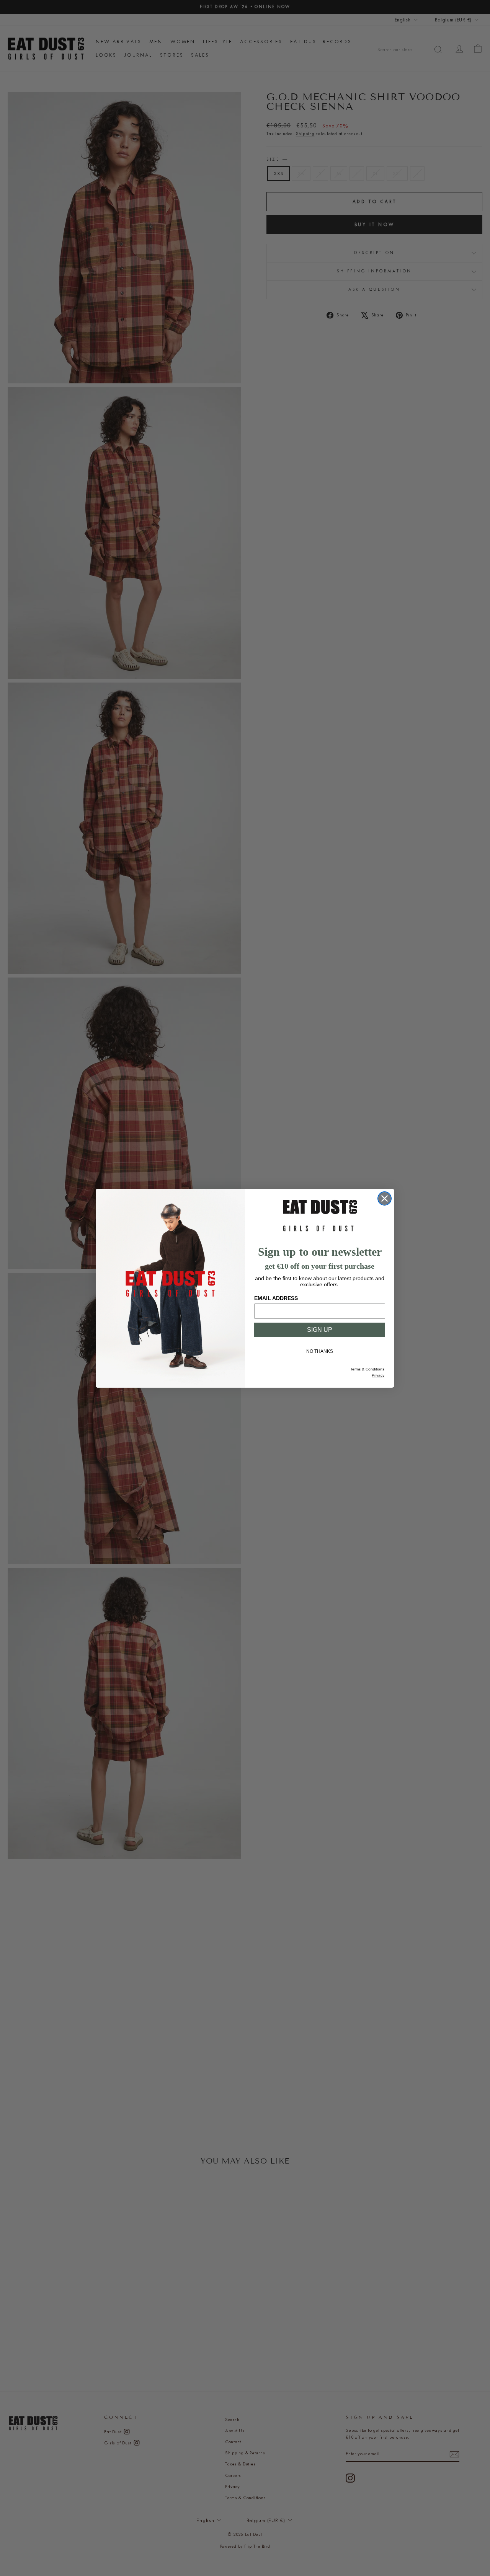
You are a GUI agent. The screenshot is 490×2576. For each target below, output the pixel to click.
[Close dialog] (385, 1198)
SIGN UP (320, 1330)
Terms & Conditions (367, 1369)
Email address (276, 1298)
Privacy (378, 1375)
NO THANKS (320, 1351)
